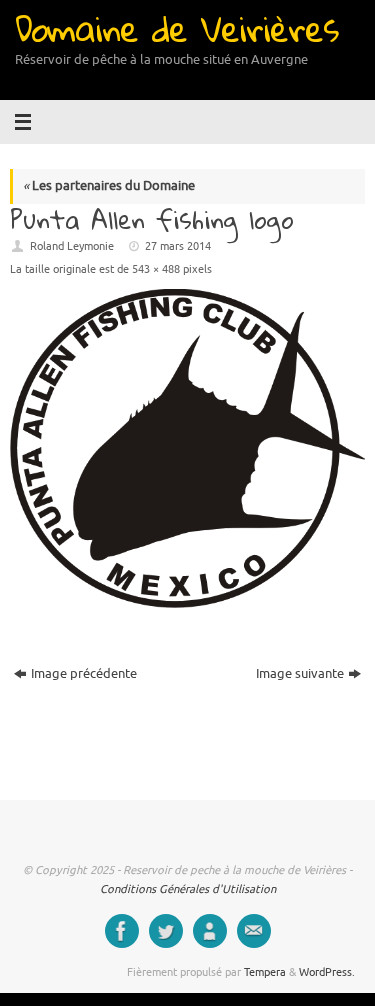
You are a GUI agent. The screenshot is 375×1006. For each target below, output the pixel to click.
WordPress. (327, 972)
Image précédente (84, 674)
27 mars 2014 (178, 246)
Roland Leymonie (72, 246)
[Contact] (254, 931)
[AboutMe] (210, 931)
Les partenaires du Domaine (109, 186)
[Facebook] (122, 931)
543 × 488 (156, 269)
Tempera (265, 972)
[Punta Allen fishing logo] (187, 448)
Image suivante (300, 674)
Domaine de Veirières (176, 28)
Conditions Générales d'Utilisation (188, 889)
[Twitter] (166, 931)
